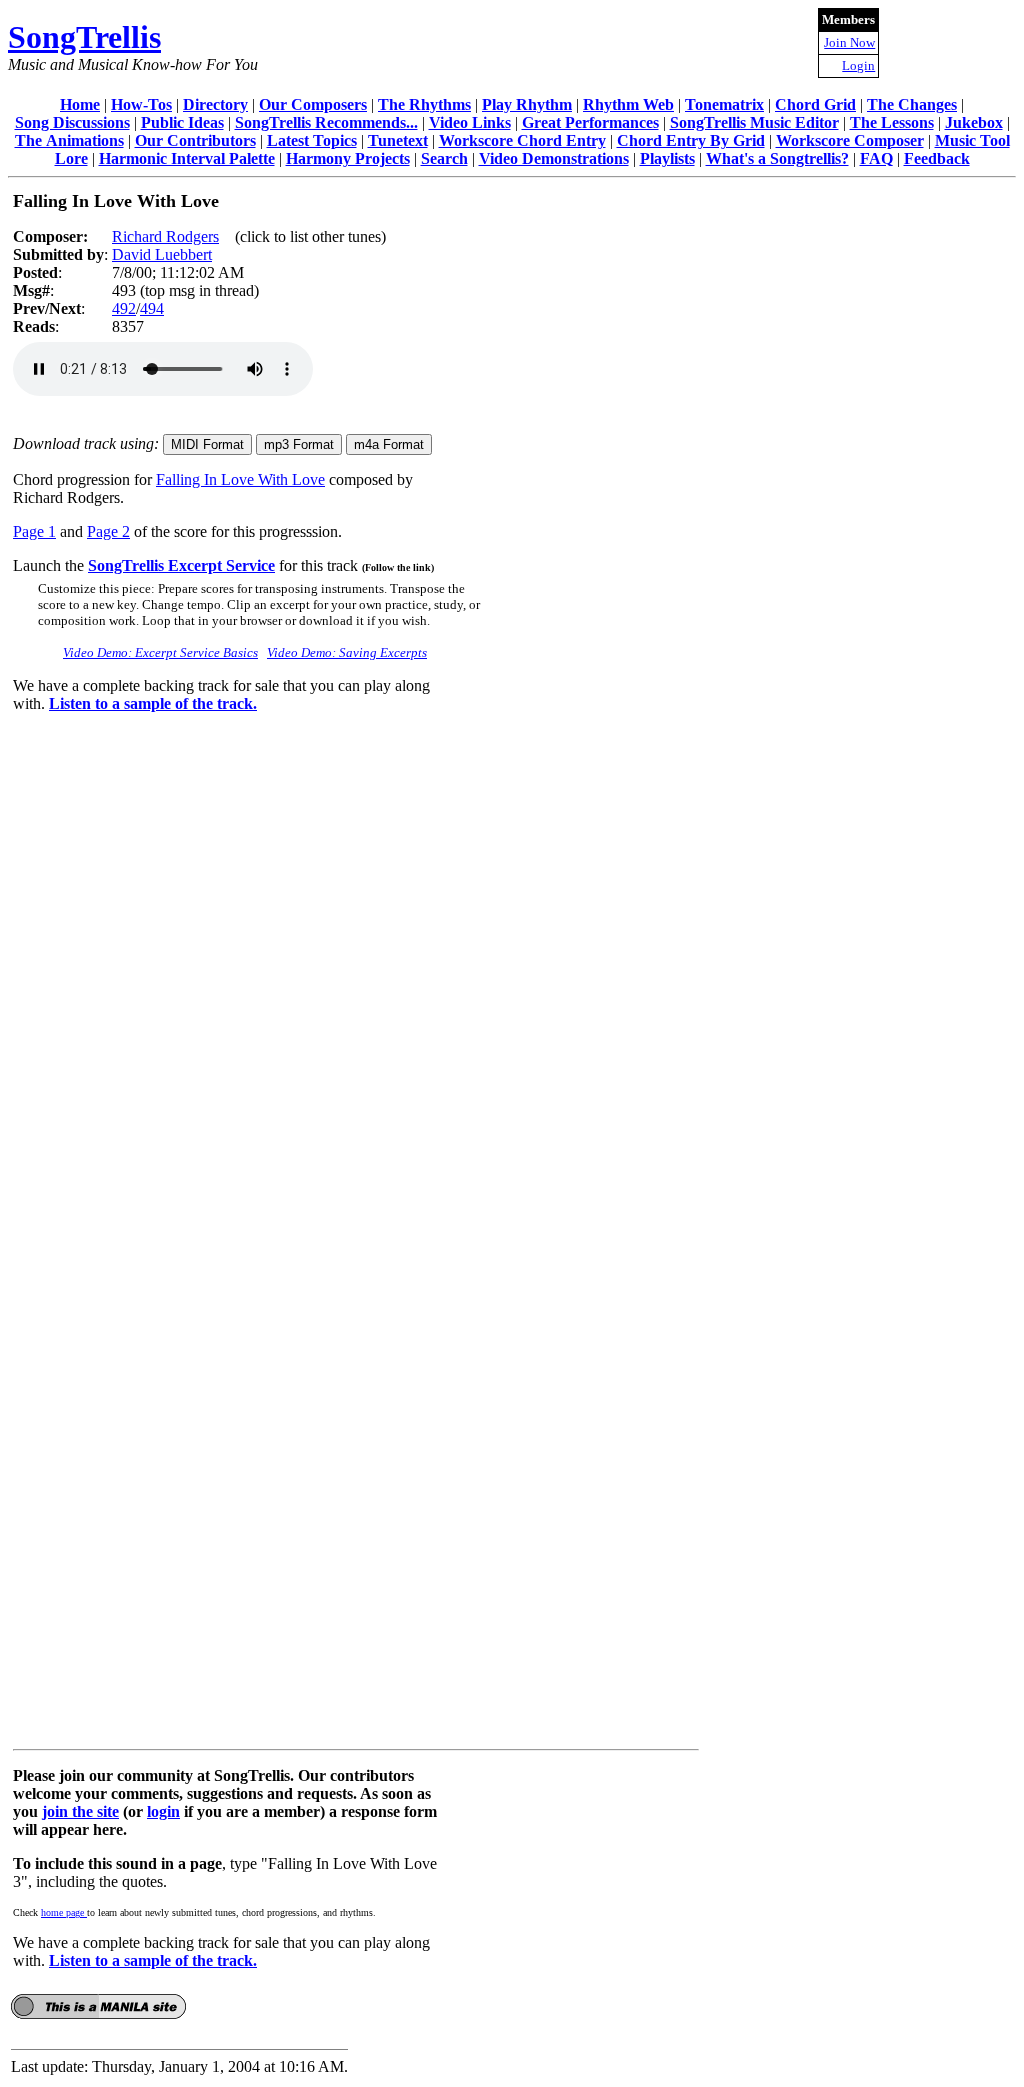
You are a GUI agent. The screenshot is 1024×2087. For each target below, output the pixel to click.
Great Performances (590, 122)
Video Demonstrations (554, 158)
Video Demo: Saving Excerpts (347, 652)
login (163, 1811)
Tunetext (398, 140)
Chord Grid (815, 104)
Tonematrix (724, 104)
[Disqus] (356, 979)
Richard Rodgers (165, 236)
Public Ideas (182, 122)
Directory (215, 104)
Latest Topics (312, 140)
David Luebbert (162, 254)
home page (64, 1912)
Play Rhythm (527, 104)
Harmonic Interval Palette (187, 158)
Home (80, 104)
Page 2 (108, 531)
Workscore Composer (850, 140)
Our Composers (313, 104)
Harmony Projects (348, 158)
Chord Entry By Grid (691, 140)
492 (124, 308)
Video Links (470, 122)
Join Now (849, 42)
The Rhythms (424, 104)
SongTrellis (84, 37)
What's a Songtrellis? (777, 158)
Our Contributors (195, 140)
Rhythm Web (628, 104)
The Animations (69, 140)
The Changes (912, 104)
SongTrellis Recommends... (326, 122)
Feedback (937, 158)
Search (444, 158)
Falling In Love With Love (240, 479)
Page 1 (34, 531)
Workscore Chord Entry (522, 140)
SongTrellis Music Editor (754, 122)
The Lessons (892, 122)
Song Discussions (72, 122)
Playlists (667, 158)
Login (858, 65)
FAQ (876, 158)
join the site (80, 1811)
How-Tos (141, 104)
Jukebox (974, 122)
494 (152, 308)
